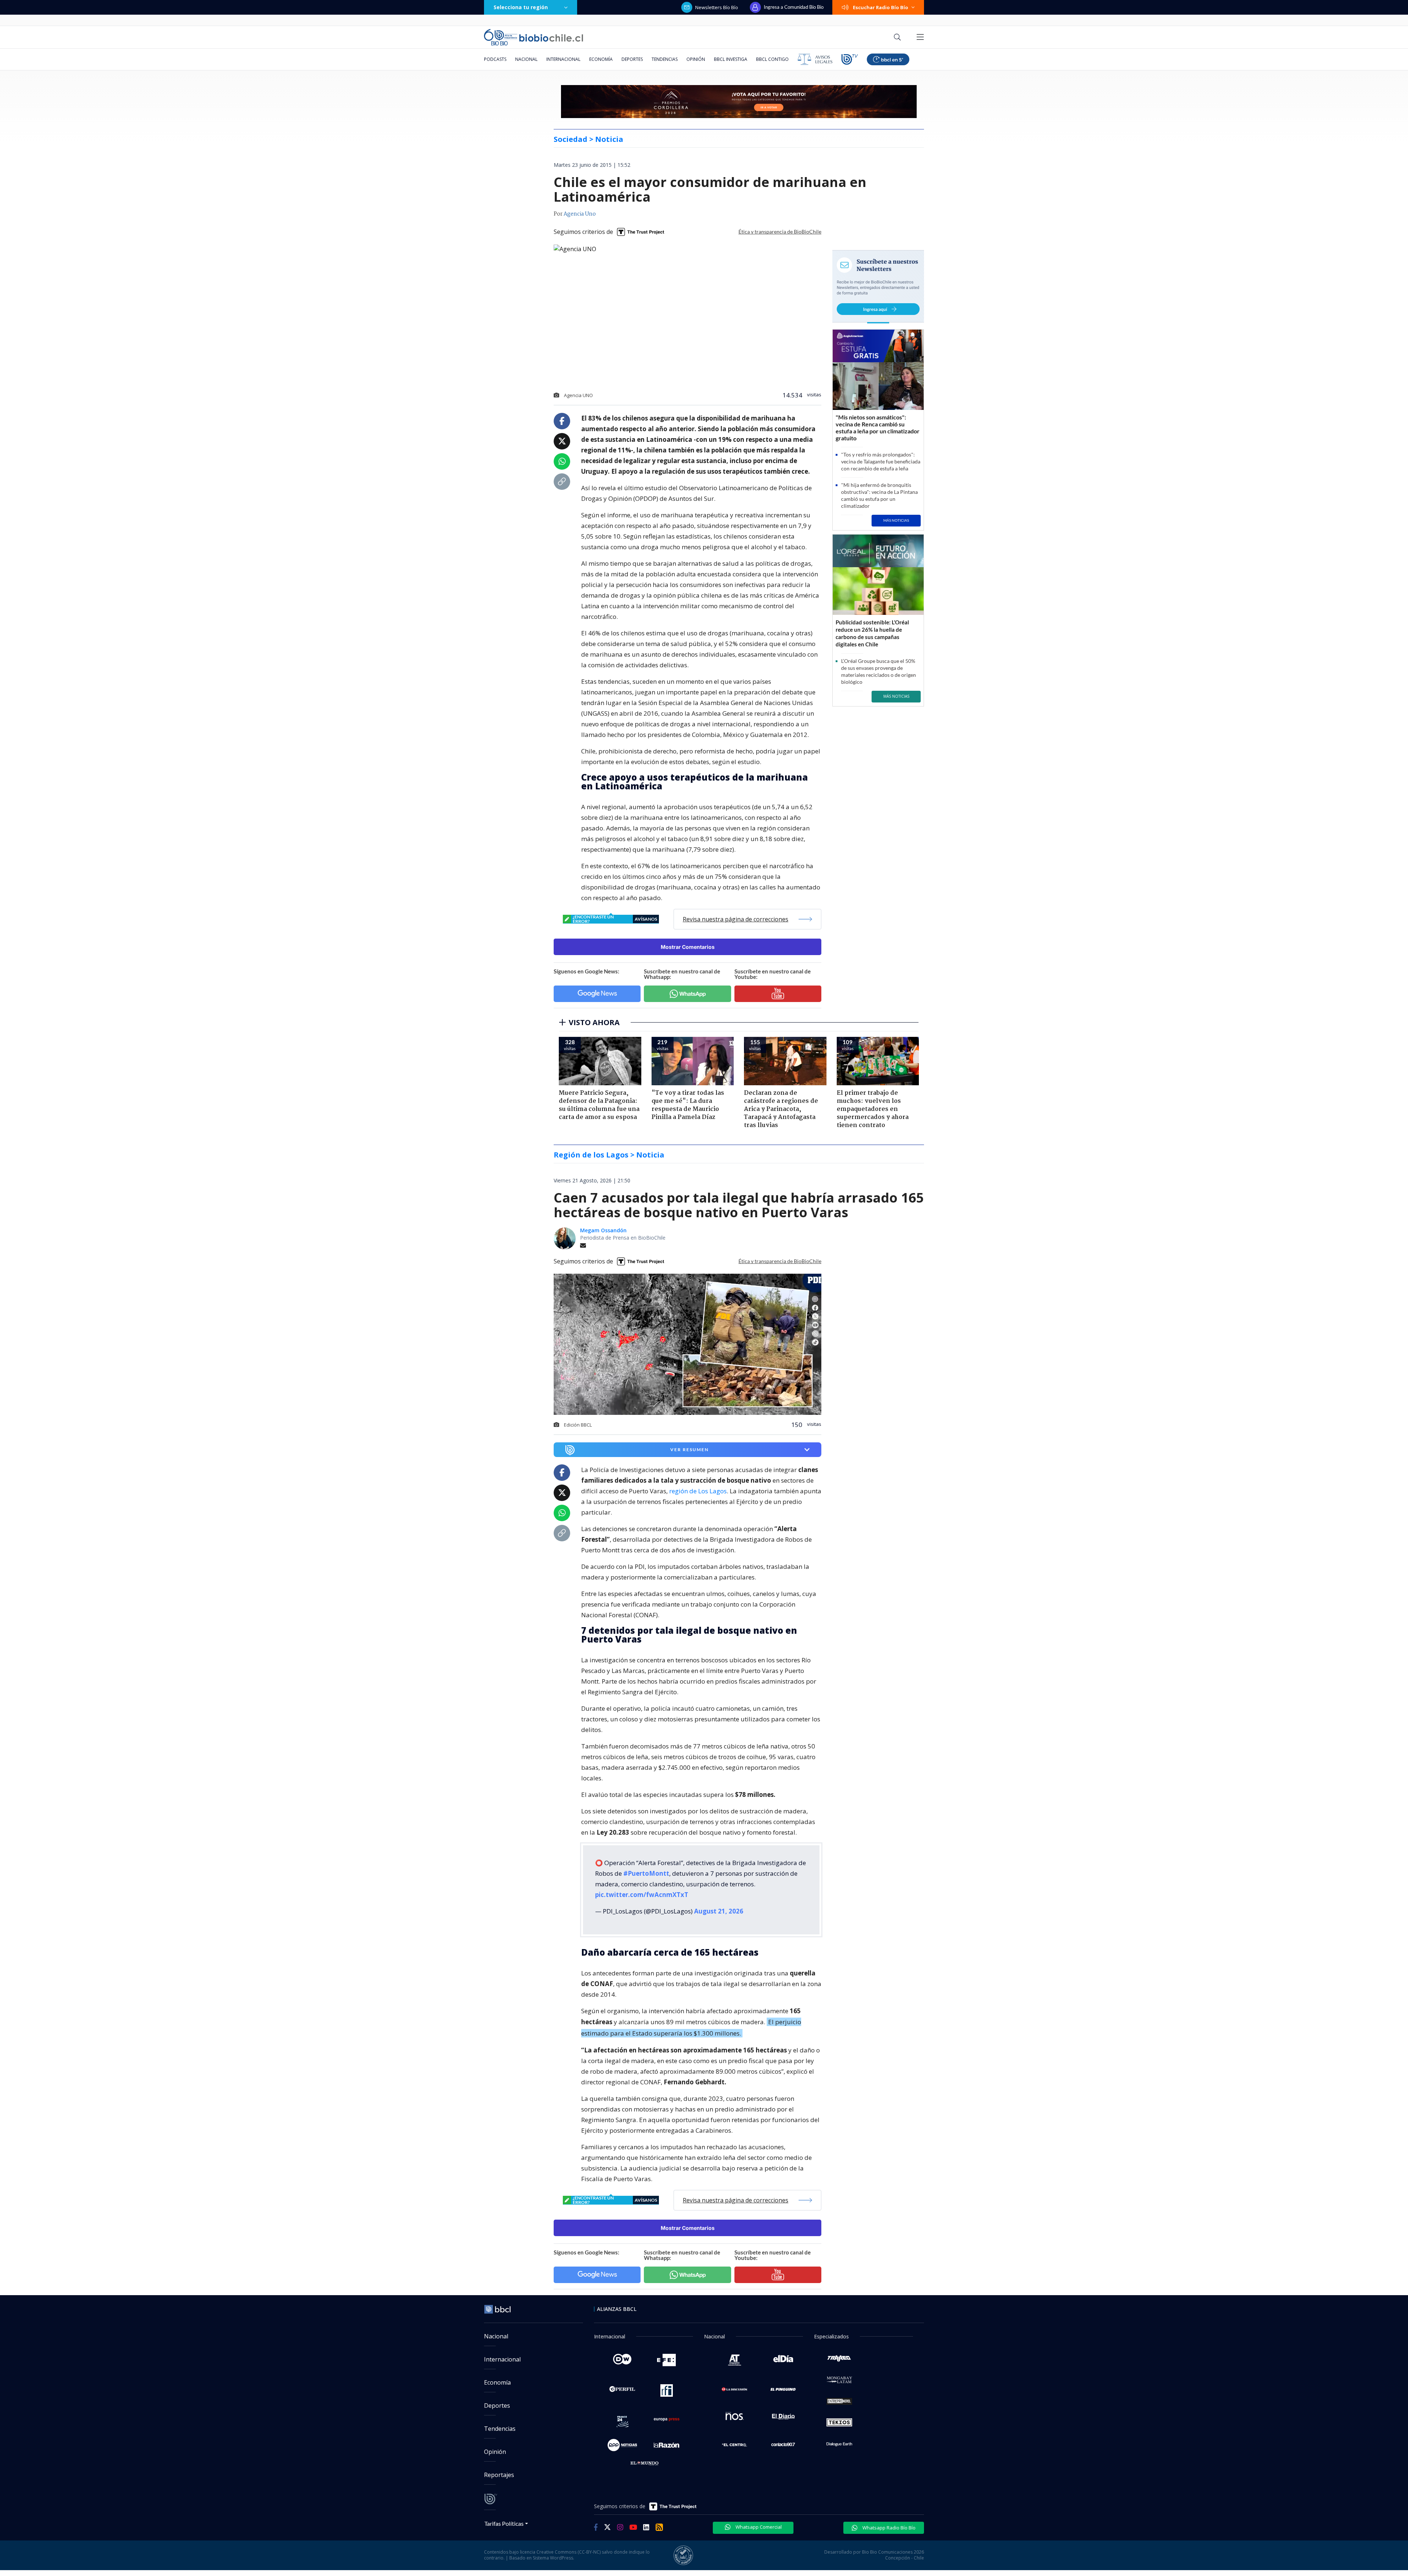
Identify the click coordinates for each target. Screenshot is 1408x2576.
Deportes (632, 59)
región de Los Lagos (698, 1491)
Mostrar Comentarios (688, 947)
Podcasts (495, 59)
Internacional (563, 59)
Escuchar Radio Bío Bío (881, 7)
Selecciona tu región (521, 7)
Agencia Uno (580, 214)
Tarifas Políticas (504, 2523)
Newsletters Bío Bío (717, 7)
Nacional (526, 59)
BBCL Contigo (772, 59)
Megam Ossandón (603, 1230)
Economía (601, 59)
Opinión (696, 59)
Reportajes (499, 2475)
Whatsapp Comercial (758, 2527)
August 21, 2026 (719, 1911)
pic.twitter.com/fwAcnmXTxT (642, 1895)
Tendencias (665, 59)
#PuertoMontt (646, 1873)
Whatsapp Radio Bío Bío (888, 2528)
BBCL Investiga (731, 59)
